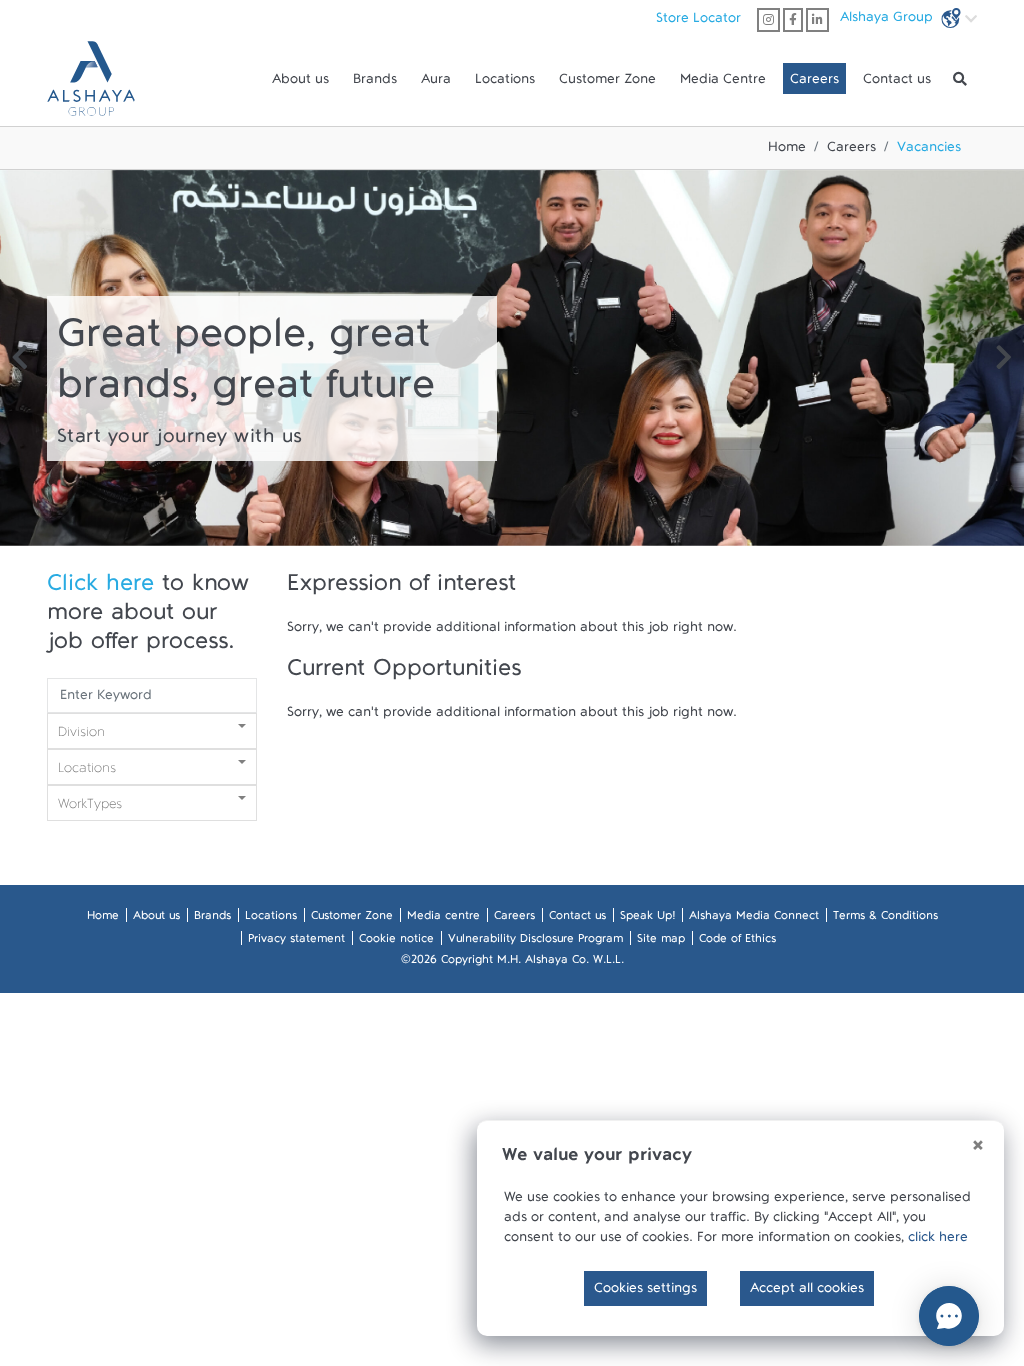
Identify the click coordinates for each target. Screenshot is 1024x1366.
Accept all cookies (807, 1292)
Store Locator (698, 22)
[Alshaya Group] (91, 78)
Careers (814, 83)
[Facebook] (793, 20)
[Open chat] (949, 1316)
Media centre (443, 919)
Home (787, 151)
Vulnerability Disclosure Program (535, 942)
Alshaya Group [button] (888, 21)
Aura (436, 83)
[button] (20, 361)
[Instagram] (768, 20)
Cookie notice (396, 942)
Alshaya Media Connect (754, 919)
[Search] (960, 79)
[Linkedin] (817, 20)
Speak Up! (647, 919)
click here (938, 1241)
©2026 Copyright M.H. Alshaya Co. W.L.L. (512, 963)
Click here (100, 590)
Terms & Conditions (885, 919)
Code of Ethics (737, 942)
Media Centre (723, 83)
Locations (505, 83)
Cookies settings (645, 1292)
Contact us (897, 83)
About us (300, 83)
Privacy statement (296, 942)
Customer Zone (607, 83)
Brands (375, 83)
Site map (661, 942)
